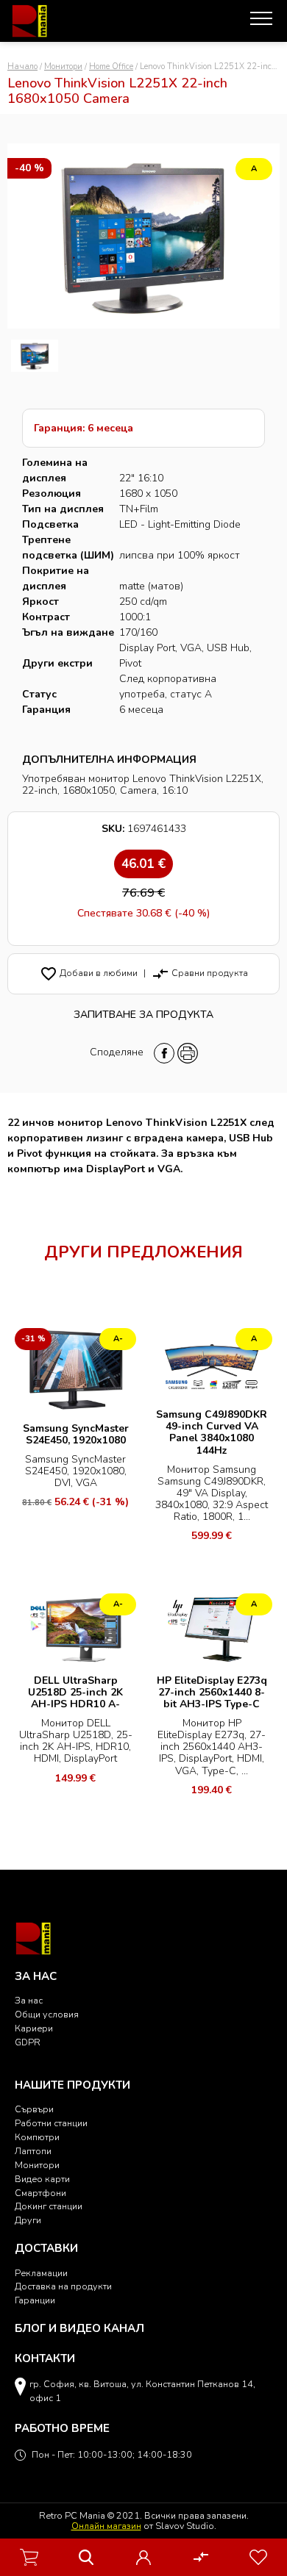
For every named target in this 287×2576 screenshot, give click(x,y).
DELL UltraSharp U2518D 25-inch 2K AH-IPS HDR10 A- (75, 1692)
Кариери (34, 2028)
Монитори (63, 67)
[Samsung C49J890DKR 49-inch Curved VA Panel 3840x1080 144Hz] (212, 1362)
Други (28, 2220)
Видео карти (42, 2179)
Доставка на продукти (63, 2286)
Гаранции (35, 2300)
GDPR (28, 2042)
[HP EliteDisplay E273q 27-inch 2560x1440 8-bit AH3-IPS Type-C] (212, 1628)
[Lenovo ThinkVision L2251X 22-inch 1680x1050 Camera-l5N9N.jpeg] (35, 356)
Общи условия (47, 2014)
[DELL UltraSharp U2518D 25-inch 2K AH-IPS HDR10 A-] (75, 1628)
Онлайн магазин (106, 2526)
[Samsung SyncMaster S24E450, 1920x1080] (75, 1369)
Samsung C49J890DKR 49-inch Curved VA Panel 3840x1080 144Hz (212, 1432)
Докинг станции (49, 2206)
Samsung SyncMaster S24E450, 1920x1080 (76, 1434)
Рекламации (41, 2273)
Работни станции (51, 2123)
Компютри (37, 2137)
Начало (22, 67)
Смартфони (40, 2193)
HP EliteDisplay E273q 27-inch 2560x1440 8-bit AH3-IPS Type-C (212, 1692)
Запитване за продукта (143, 1015)
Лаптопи (33, 2151)
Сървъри (34, 2109)
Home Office (111, 67)
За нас (29, 2000)
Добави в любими (89, 973)
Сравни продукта (200, 973)
